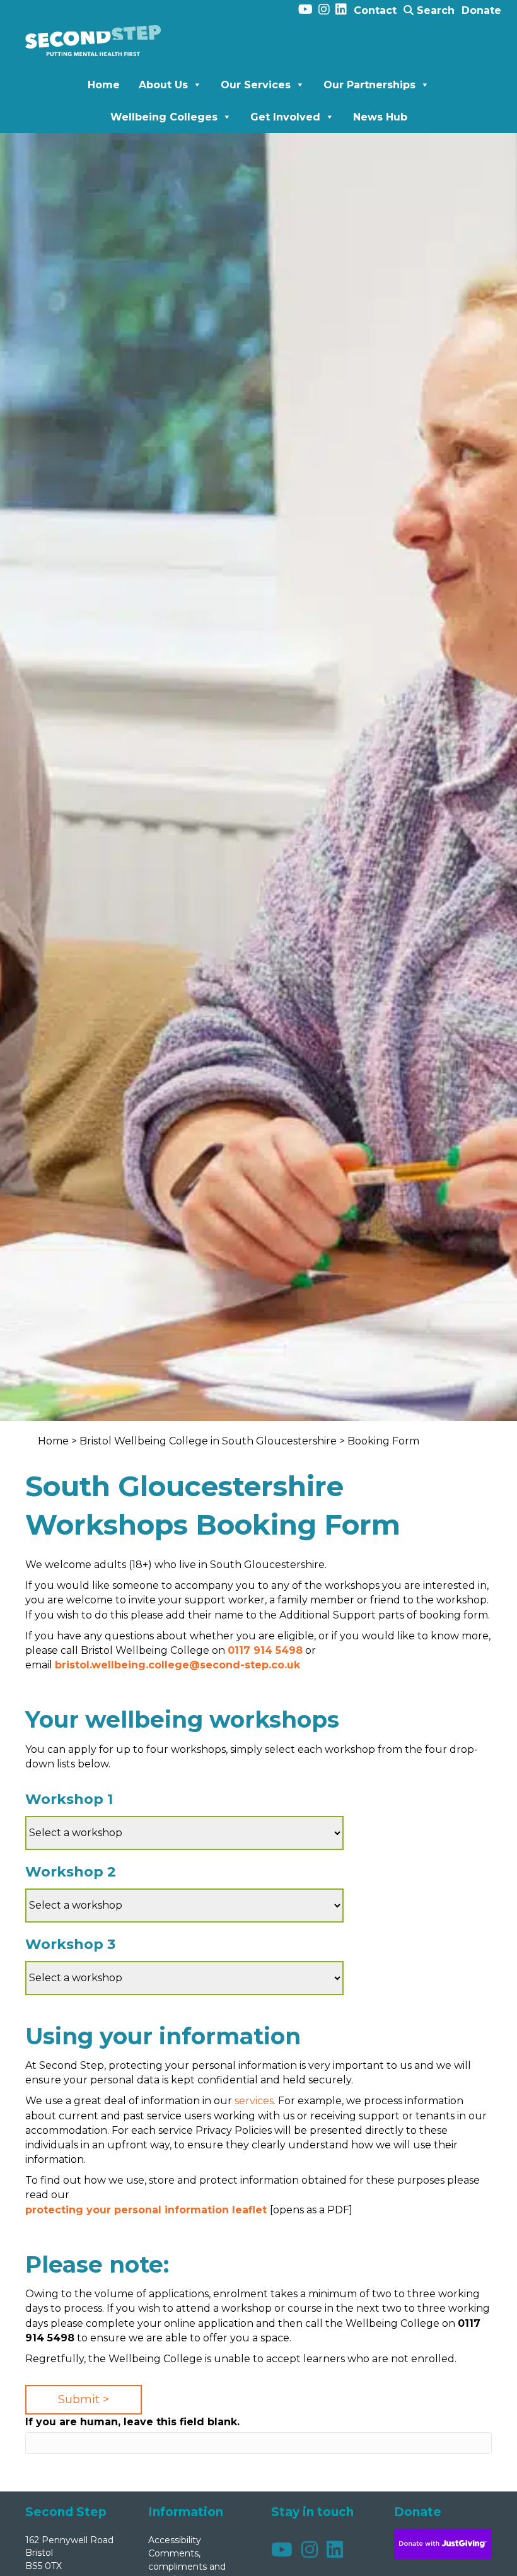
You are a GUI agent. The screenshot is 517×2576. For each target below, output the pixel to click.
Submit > (84, 2399)
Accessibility (175, 2540)
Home (104, 85)
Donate (481, 10)
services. (255, 2101)
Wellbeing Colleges (164, 117)
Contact (375, 10)
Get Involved (285, 117)
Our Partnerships (369, 85)
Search (434, 10)
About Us (163, 85)
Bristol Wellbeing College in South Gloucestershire (208, 1441)
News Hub (380, 117)
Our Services (256, 85)
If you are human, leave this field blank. (132, 2422)
